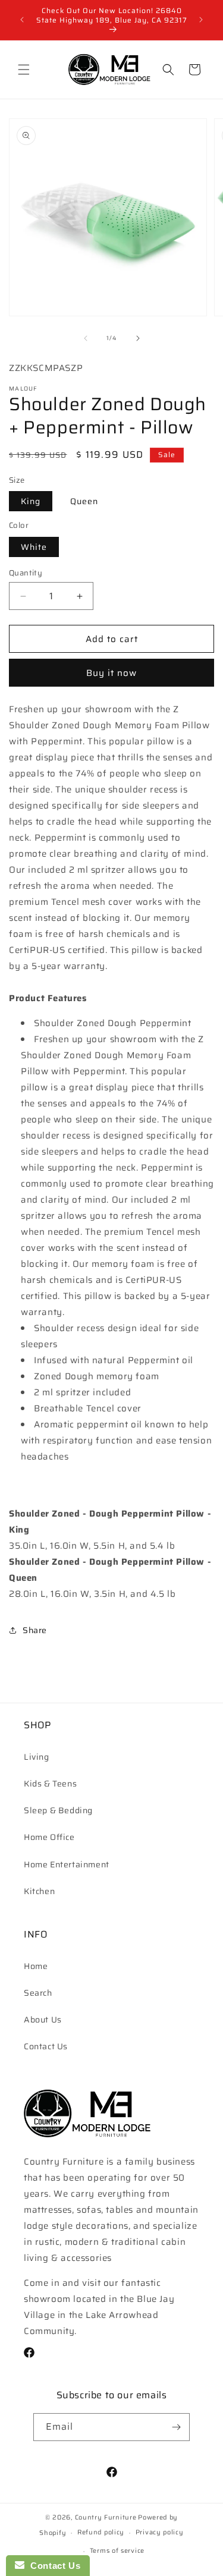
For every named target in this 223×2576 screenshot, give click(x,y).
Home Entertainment (67, 1864)
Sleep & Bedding (58, 1810)
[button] (24, 70)
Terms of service (117, 2551)
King (31, 501)
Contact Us (46, 2046)
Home (36, 1966)
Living (37, 1757)
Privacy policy (160, 2532)
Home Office (49, 1837)
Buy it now (111, 673)
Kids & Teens (50, 1784)
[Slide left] (86, 338)
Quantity (26, 573)
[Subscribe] (176, 2427)
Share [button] (35, 1630)
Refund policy (101, 2532)
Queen (84, 501)
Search (38, 1993)
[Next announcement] (201, 20)
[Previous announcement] (22, 20)
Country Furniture (106, 2517)
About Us (43, 2020)
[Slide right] (138, 338)
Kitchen (39, 1891)
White (34, 547)
